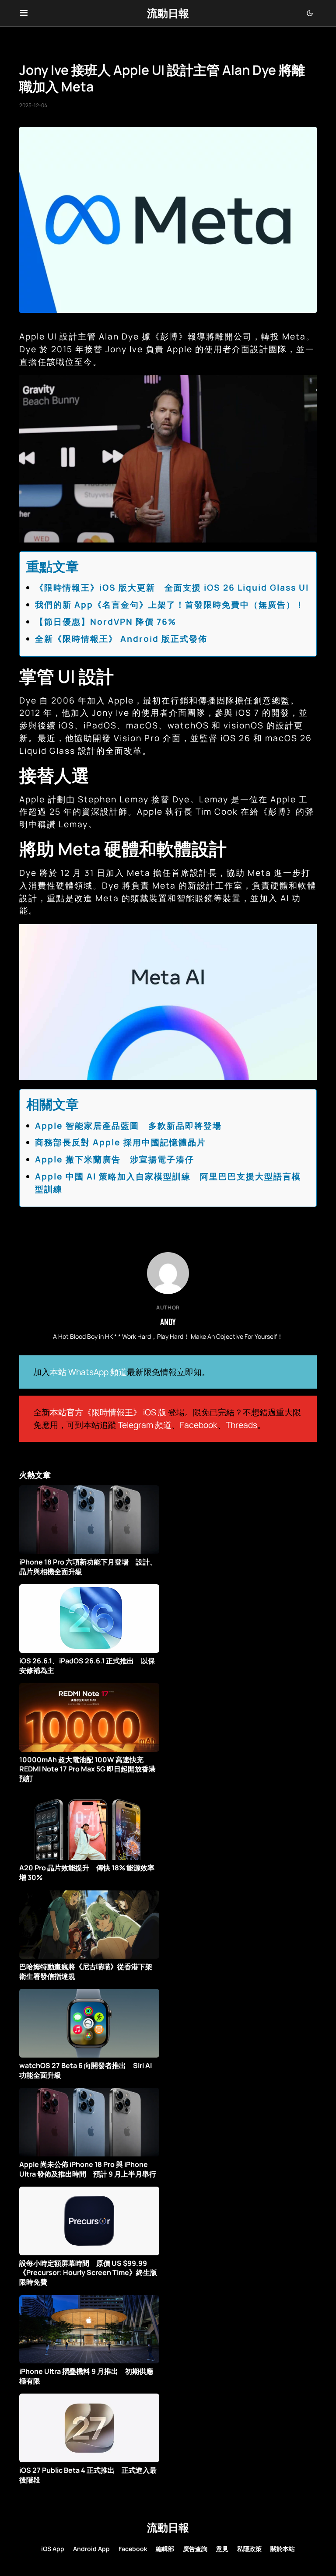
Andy (168, 1322)
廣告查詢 (195, 2549)
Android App (91, 2549)
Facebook (199, 1425)
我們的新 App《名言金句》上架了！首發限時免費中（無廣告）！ (170, 605)
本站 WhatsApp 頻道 (88, 1372)
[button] (24, 13)
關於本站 (283, 2549)
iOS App (53, 2549)
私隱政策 (249, 2549)
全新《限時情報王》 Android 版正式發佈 (121, 639)
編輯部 (165, 2549)
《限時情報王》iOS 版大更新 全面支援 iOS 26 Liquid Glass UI (172, 588)
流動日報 (168, 13)
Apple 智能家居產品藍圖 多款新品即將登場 (128, 1126)
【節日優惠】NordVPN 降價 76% (106, 622)
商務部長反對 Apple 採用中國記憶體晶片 (121, 1142)
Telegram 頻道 (145, 1425)
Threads (241, 1425)
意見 (222, 2549)
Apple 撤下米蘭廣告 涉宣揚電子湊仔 (115, 1159)
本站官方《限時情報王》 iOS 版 (108, 1412)
